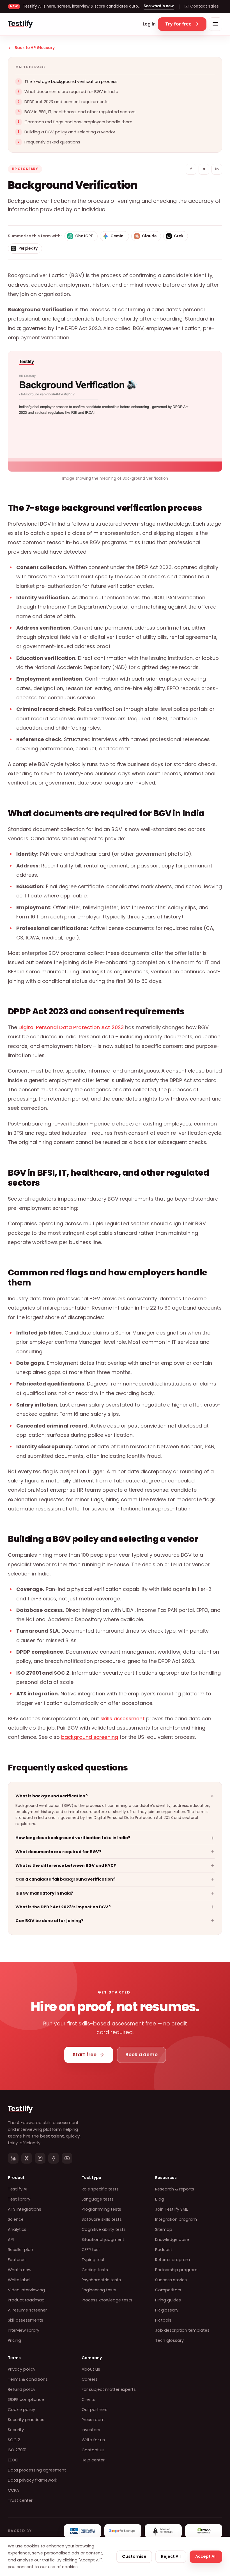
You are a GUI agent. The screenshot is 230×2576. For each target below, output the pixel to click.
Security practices (26, 2420)
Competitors (168, 2290)
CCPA (13, 2490)
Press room (93, 2420)
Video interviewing (26, 2290)
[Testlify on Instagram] (40, 2158)
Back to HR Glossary (35, 48)
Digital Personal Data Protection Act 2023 (71, 1027)
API (11, 2240)
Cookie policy (21, 2410)
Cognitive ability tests (104, 2229)
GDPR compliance (26, 2399)
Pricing (14, 2340)
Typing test (93, 2260)
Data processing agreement (37, 2470)
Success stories (171, 2280)
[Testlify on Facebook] (54, 2158)
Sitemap (164, 2229)
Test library (19, 2199)
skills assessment (123, 1719)
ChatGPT (84, 236)
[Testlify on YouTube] (67, 2158)
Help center (93, 2460)
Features (17, 2260)
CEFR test (91, 2250)
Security (16, 2430)
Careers (90, 2379)
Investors (91, 2430)
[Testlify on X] (27, 2158)
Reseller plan (20, 2250)
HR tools (163, 2320)
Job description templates (182, 2330)
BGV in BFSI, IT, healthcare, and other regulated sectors (80, 112)
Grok (179, 236)
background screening (90, 1737)
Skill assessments (26, 2320)
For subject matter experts (109, 2389)
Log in (149, 24)
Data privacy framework (33, 2480)
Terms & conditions (28, 2379)
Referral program (173, 2260)
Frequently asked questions (52, 142)
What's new (20, 2270)
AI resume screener (27, 2310)
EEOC (13, 2460)
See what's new (159, 6)
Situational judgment (103, 2240)
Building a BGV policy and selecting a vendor (70, 132)
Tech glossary (169, 2340)
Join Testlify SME (172, 2209)
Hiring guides (168, 2300)
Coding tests (95, 2270)
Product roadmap (26, 2300)
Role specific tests (100, 2189)
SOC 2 (14, 2440)
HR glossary (167, 2310)
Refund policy (22, 2389)
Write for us (93, 2440)
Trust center (20, 2500)
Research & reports (175, 2189)
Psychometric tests (101, 2280)
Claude (149, 236)
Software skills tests (102, 2219)
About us (91, 2369)
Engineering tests (99, 2290)
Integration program (176, 2219)
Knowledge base (172, 2240)
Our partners (95, 2410)
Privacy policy (22, 2369)
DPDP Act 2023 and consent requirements (66, 102)
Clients (88, 2399)
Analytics (17, 2229)
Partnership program (176, 2270)
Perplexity (28, 248)
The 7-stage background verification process (71, 82)
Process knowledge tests (107, 2300)
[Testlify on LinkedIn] (13, 2158)
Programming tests (101, 2209)
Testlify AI (18, 2189)
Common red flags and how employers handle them (78, 122)
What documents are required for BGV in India (71, 92)
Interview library (24, 2330)
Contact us (93, 2450)
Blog (160, 2199)
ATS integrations (25, 2209)
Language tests (98, 2199)
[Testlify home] (20, 24)
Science (16, 2219)
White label (19, 2280)
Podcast (164, 2250)
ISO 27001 (17, 2450)
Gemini (118, 236)
